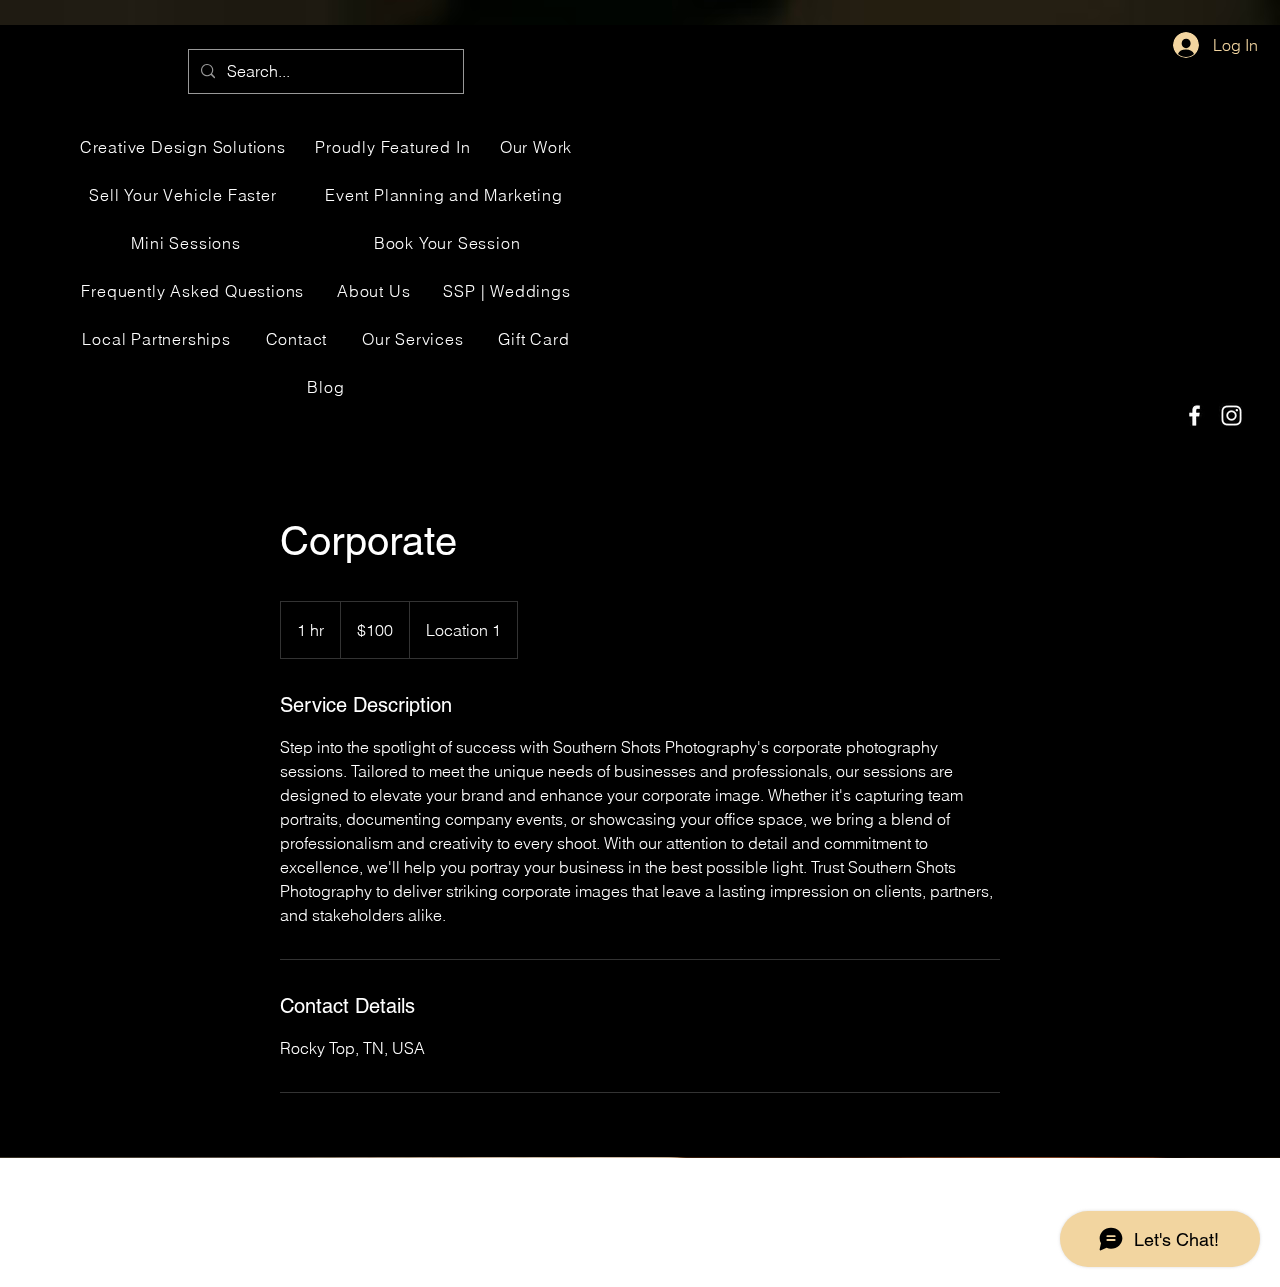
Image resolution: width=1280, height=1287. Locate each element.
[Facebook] (1194, 415)
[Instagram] (1231, 415)
